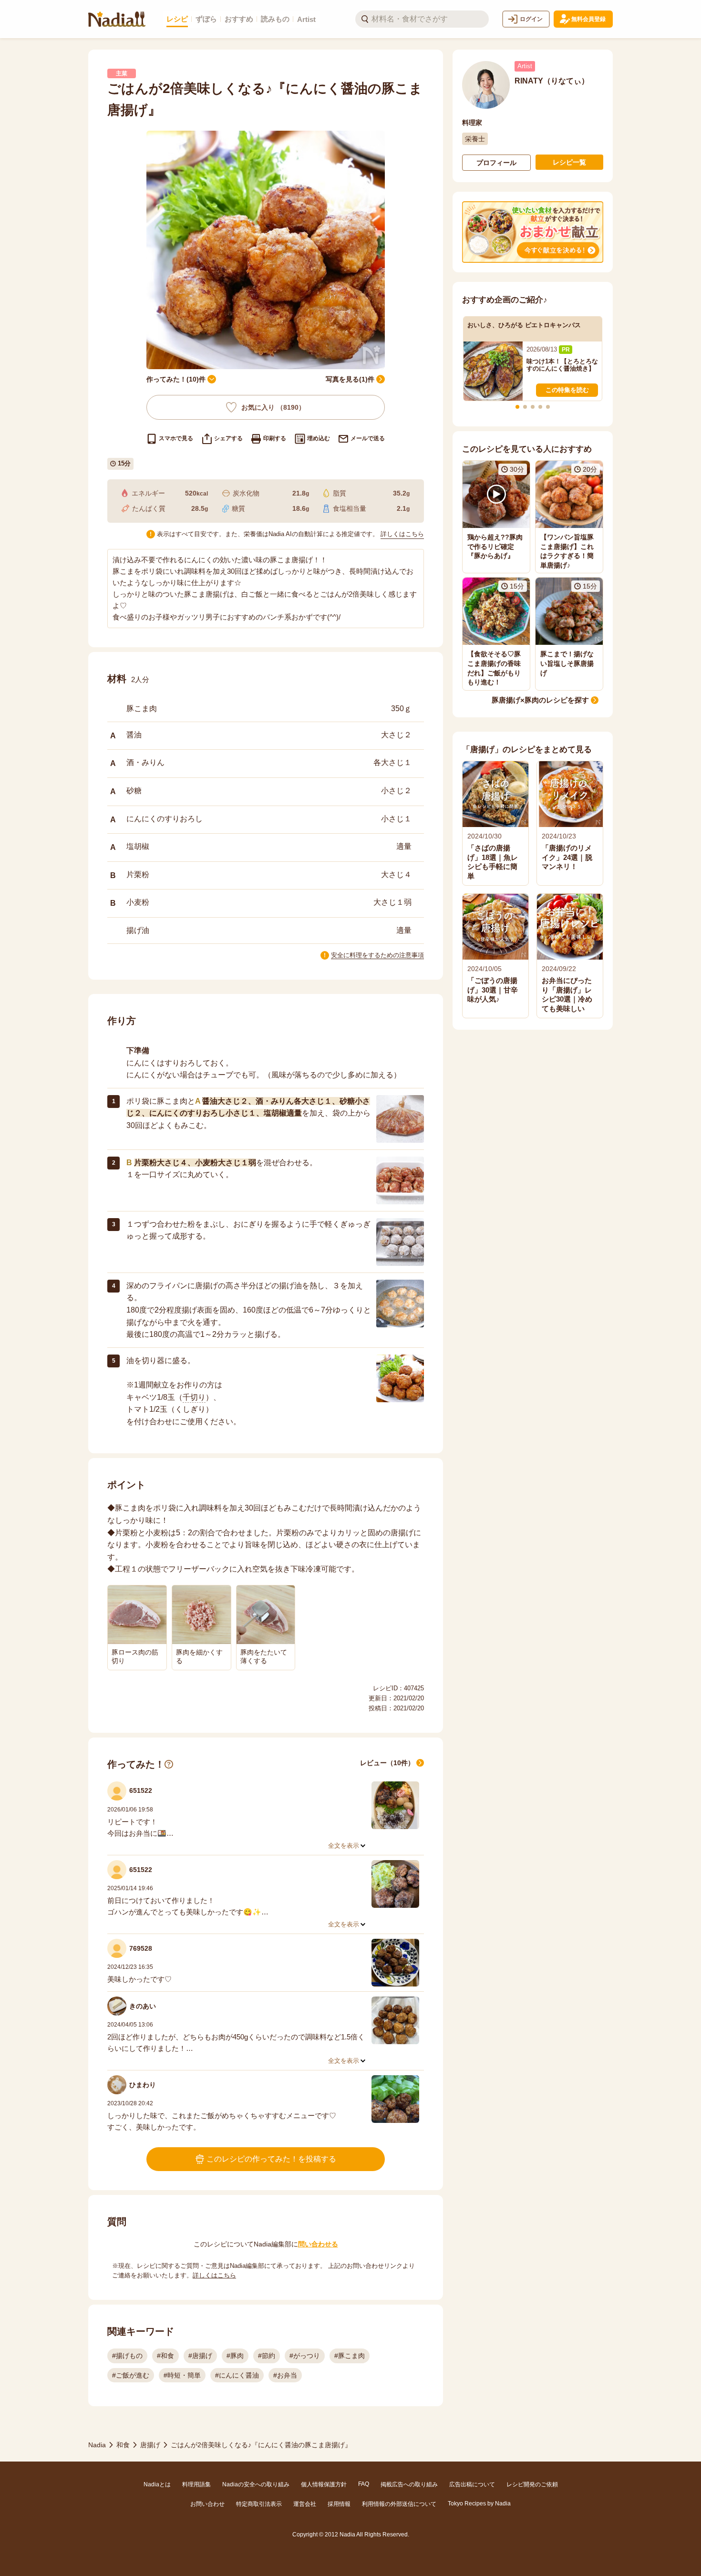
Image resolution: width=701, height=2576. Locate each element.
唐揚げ (150, 2445)
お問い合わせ (207, 2504)
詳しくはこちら (402, 534)
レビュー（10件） (387, 1763)
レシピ (177, 19)
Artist (306, 19)
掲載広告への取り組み (409, 2484)
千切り (194, 1397)
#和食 (165, 2356)
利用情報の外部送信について (399, 2504)
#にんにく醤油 (237, 2375)
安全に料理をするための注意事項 (377, 955)
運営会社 (305, 2504)
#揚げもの (127, 2356)
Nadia (97, 2445)
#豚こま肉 (350, 2356)
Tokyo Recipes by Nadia (479, 2504)
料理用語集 (196, 2484)
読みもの (275, 19)
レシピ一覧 (569, 162)
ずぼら (206, 19)
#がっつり (305, 2356)
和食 (123, 2445)
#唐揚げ (200, 2356)
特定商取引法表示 (259, 2504)
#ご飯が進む (131, 2375)
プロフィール (496, 163)
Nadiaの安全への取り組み (256, 2484)
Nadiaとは (157, 2484)
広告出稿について (472, 2484)
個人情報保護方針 (324, 2484)
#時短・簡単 (182, 2375)
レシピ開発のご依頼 (532, 2484)
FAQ (364, 2484)
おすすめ (239, 19)
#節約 (267, 2356)
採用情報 (339, 2504)
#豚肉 (235, 2356)
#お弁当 (285, 2375)
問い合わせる (318, 2244)
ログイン (531, 19)
